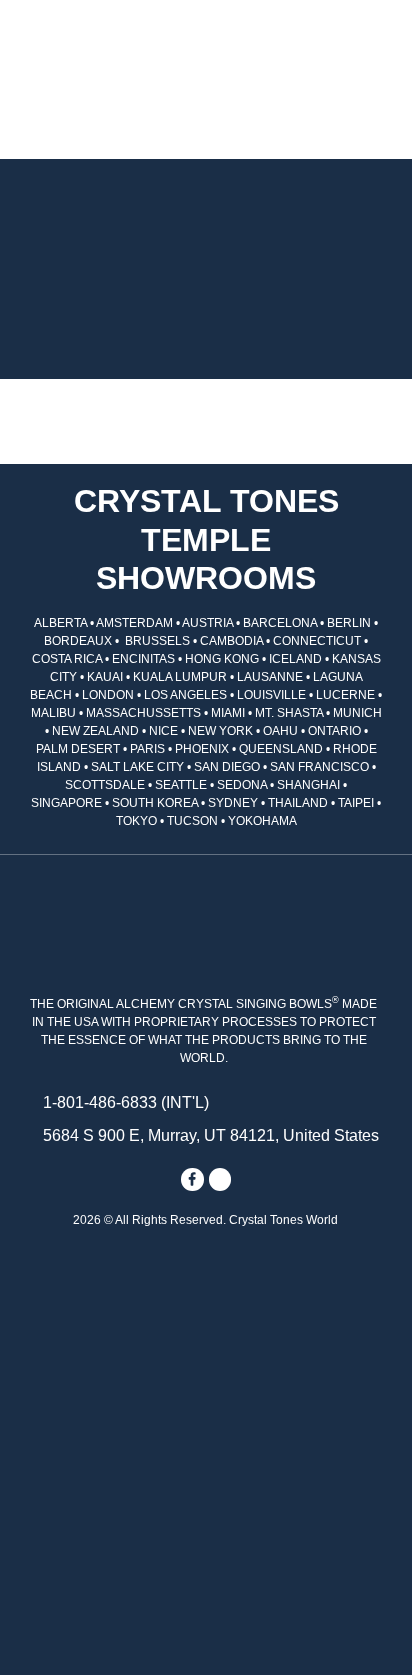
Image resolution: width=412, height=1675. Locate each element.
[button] (41, 113)
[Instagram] (220, 1179)
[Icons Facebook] (192, 1179)
